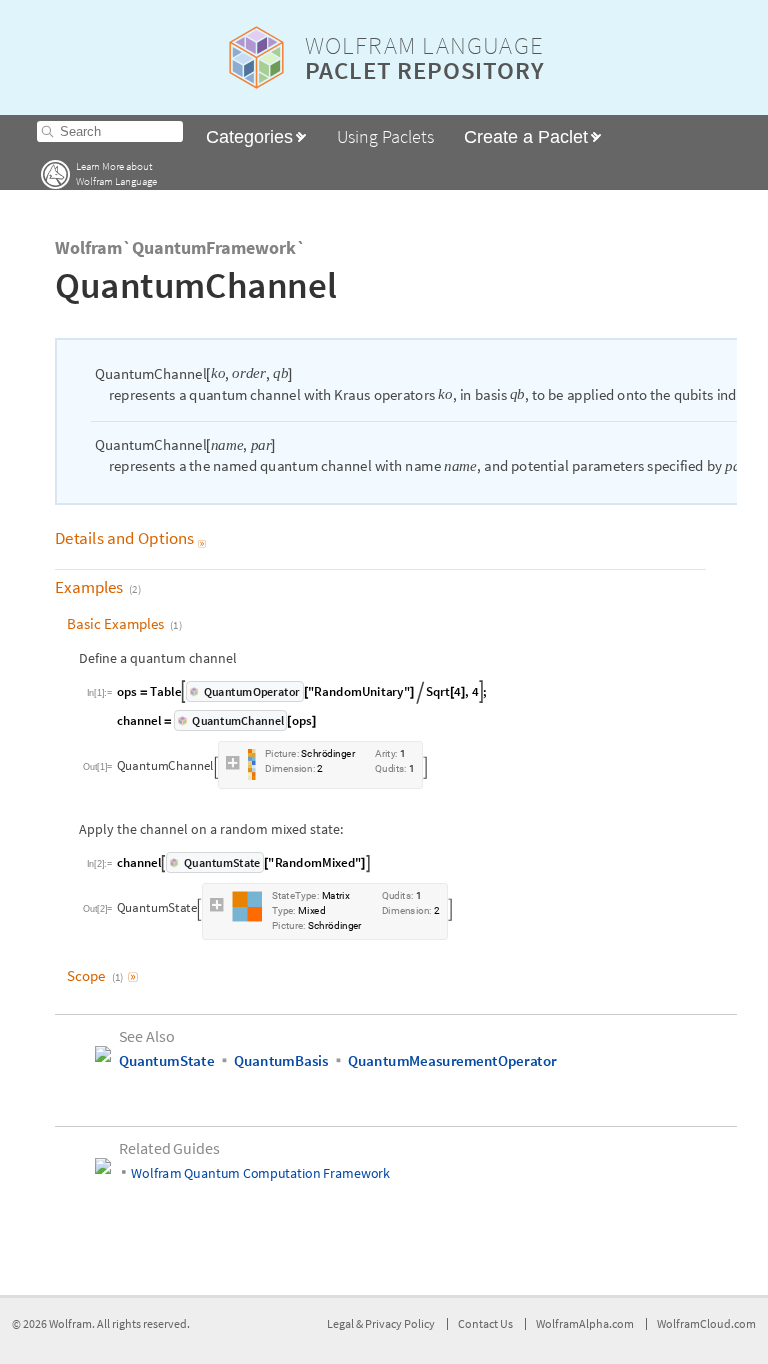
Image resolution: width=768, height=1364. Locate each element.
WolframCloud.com (706, 1323)
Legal (341, 1323)
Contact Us (485, 1323)
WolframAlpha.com (585, 1323)
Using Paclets (385, 136)
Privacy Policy (400, 1323)
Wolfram (70, 1323)
